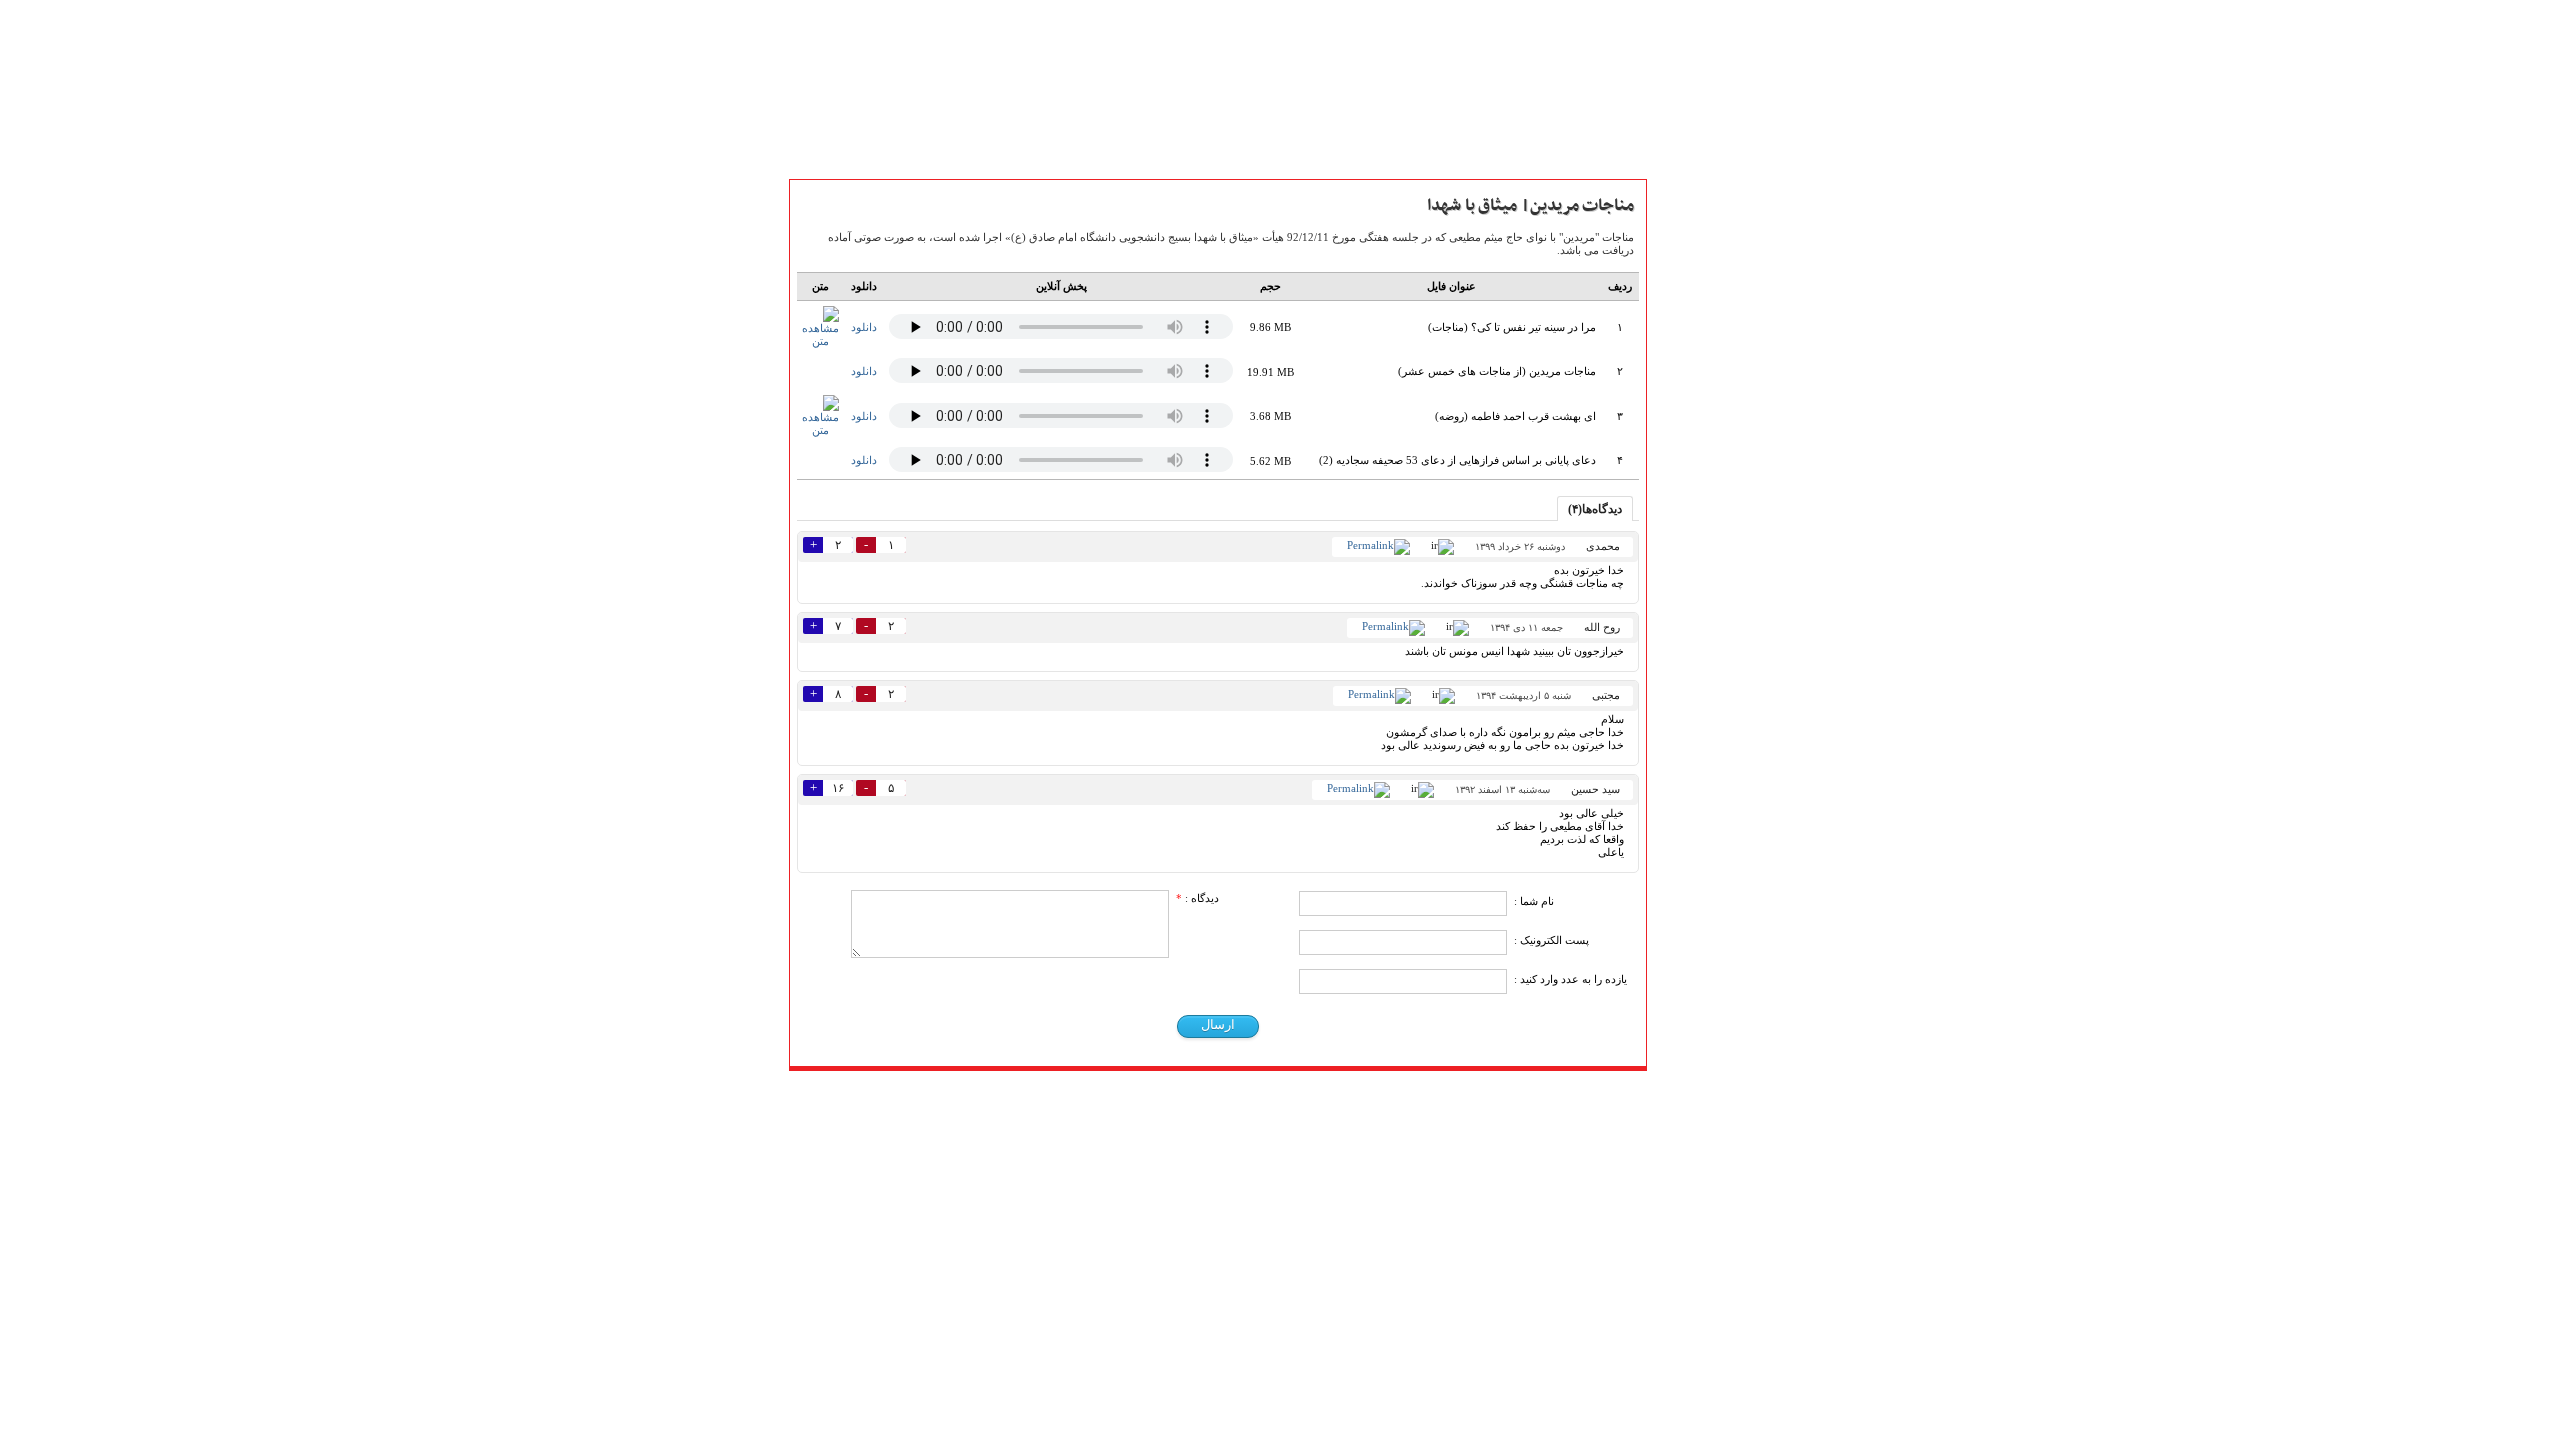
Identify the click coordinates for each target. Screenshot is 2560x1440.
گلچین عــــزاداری (1705, 882)
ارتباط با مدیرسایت (1711, 469)
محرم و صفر (1694, 750)
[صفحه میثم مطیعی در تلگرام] (1258, 1095)
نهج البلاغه (1690, 618)
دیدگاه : (1197, 898)
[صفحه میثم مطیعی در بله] (1174, 1095)
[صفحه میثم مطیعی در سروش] (1202, 1095)
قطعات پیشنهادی (1708, 904)
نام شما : (1534, 901)
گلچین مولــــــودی (1706, 860)
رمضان (1678, 794)
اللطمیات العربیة (1706, 684)
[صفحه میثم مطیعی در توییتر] (1286, 1095)
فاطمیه (1679, 772)
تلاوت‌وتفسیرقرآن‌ (1706, 552)
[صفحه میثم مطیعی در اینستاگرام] (1314, 1095)
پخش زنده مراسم (1706, 403)
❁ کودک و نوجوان (1712, 926)
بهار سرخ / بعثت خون (1719, 728)
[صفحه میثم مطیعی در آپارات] (1118, 1095)
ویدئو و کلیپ (1696, 359)
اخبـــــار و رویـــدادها (1712, 381)
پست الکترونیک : (1551, 940)
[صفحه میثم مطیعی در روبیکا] (1146, 1095)
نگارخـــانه (1685, 337)
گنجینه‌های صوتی (1709, 662)
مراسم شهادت (1698, 838)
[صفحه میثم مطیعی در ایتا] (1230, 1095)
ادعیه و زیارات (1700, 574)
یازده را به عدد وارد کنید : (1570, 979)
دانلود (864, 327)
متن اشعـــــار (1692, 293)
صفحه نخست (1697, 271)
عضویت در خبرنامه (1712, 999)
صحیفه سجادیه (1701, 596)
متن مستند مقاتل (1706, 315)
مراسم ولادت (1695, 816)
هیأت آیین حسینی (1709, 425)
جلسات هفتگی (1700, 706)
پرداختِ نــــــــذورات (1712, 447)
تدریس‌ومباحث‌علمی (1717, 640)
